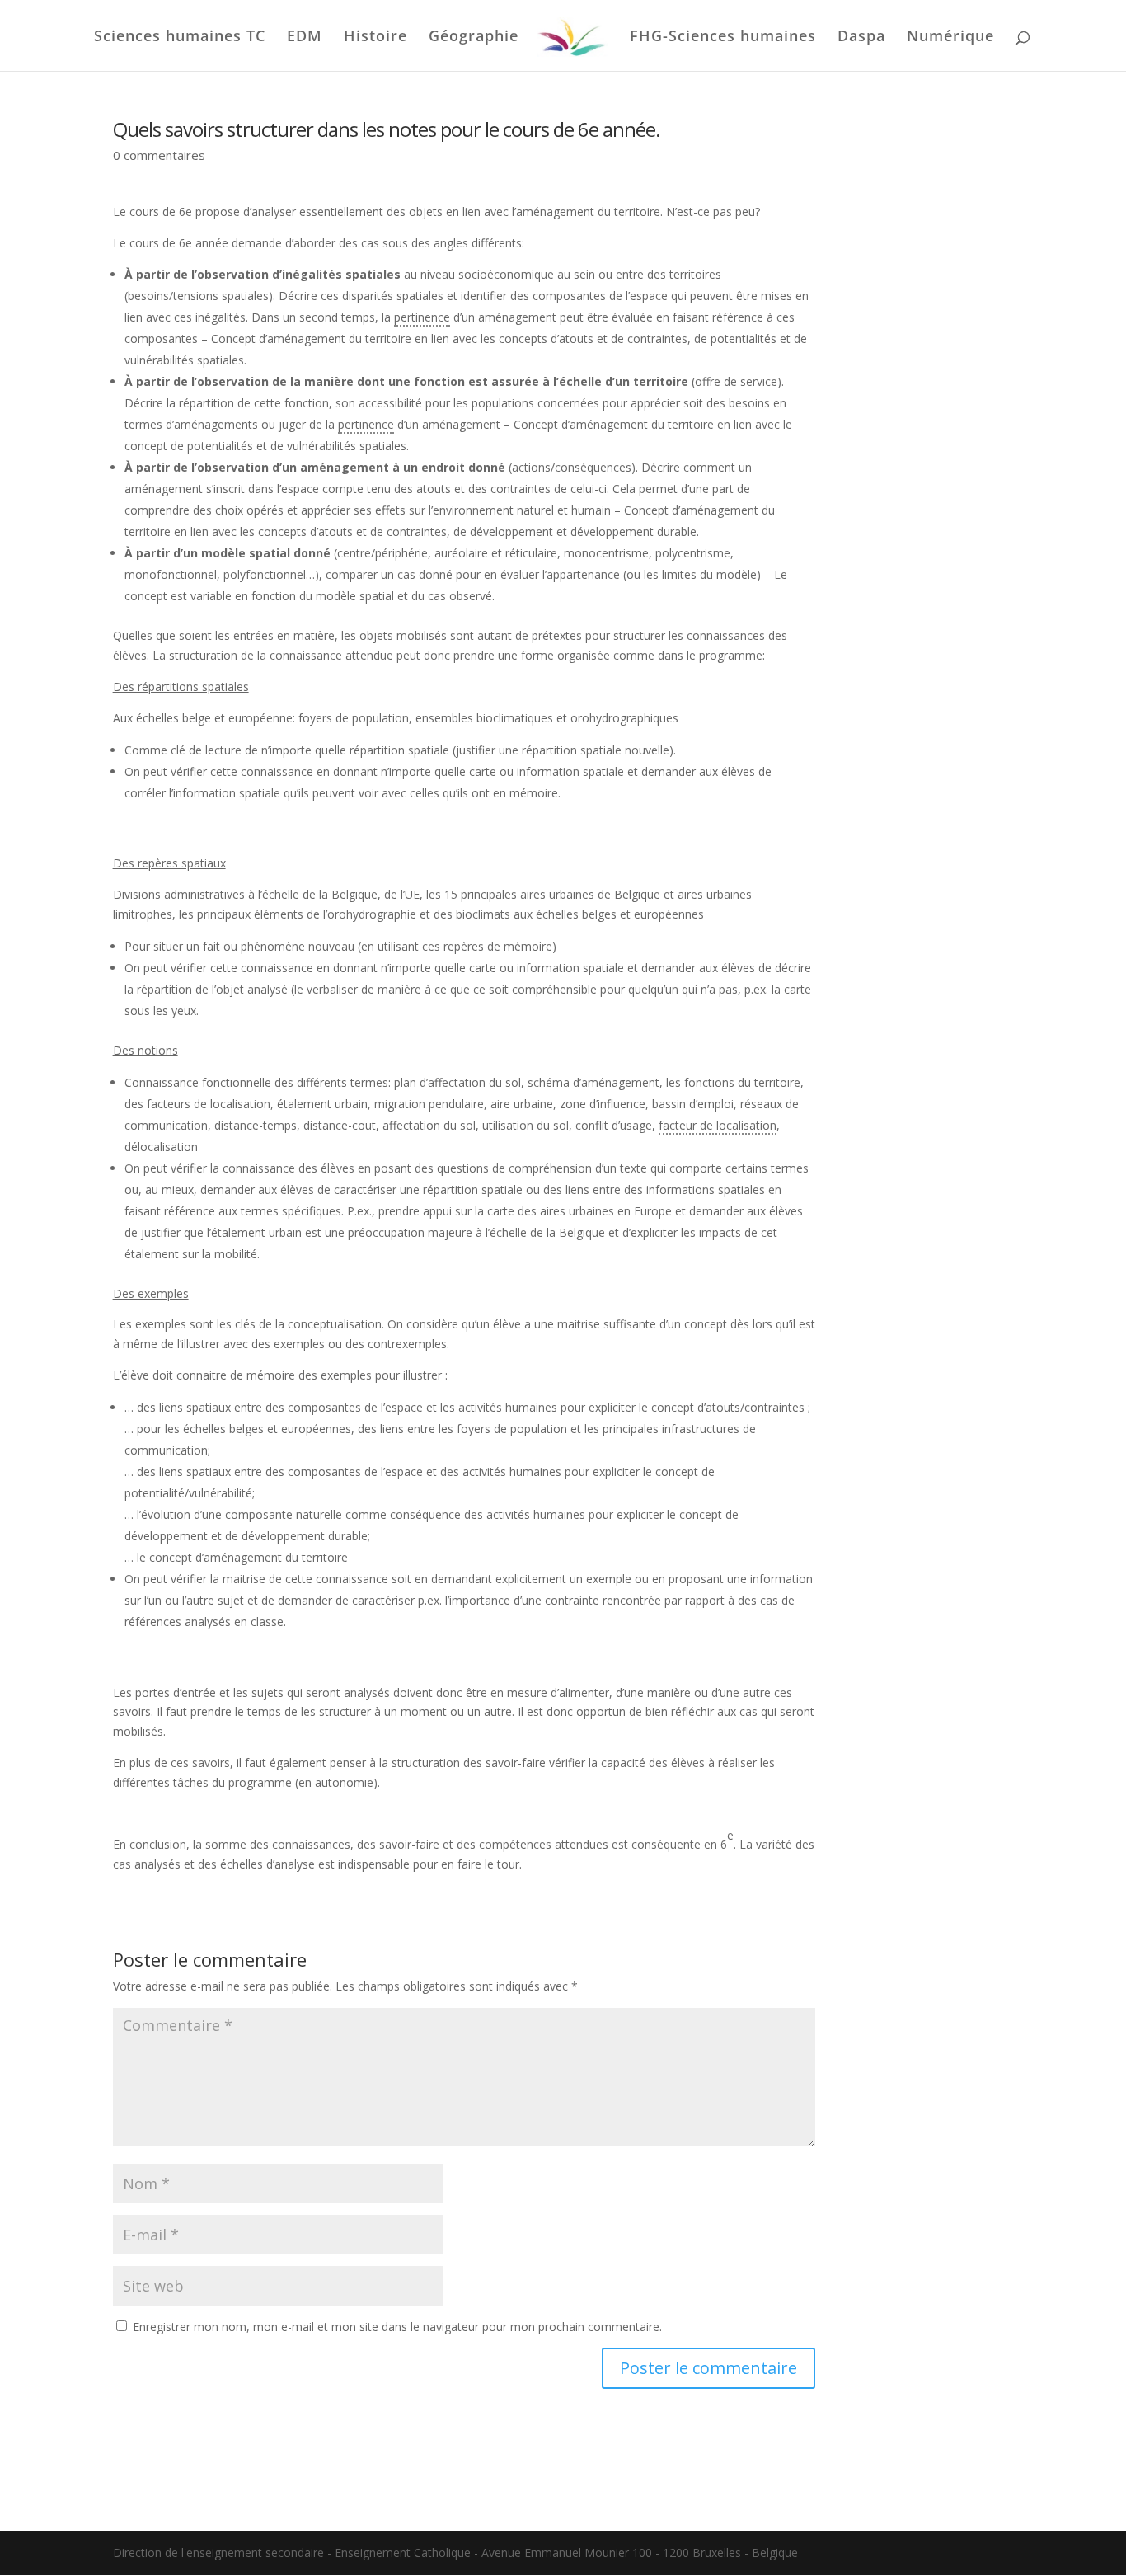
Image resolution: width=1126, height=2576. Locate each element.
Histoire (375, 38)
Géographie (474, 38)
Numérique (950, 38)
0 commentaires (159, 155)
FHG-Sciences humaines (723, 38)
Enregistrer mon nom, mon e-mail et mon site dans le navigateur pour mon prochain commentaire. (397, 2327)
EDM (305, 38)
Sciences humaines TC (180, 38)
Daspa (861, 38)
